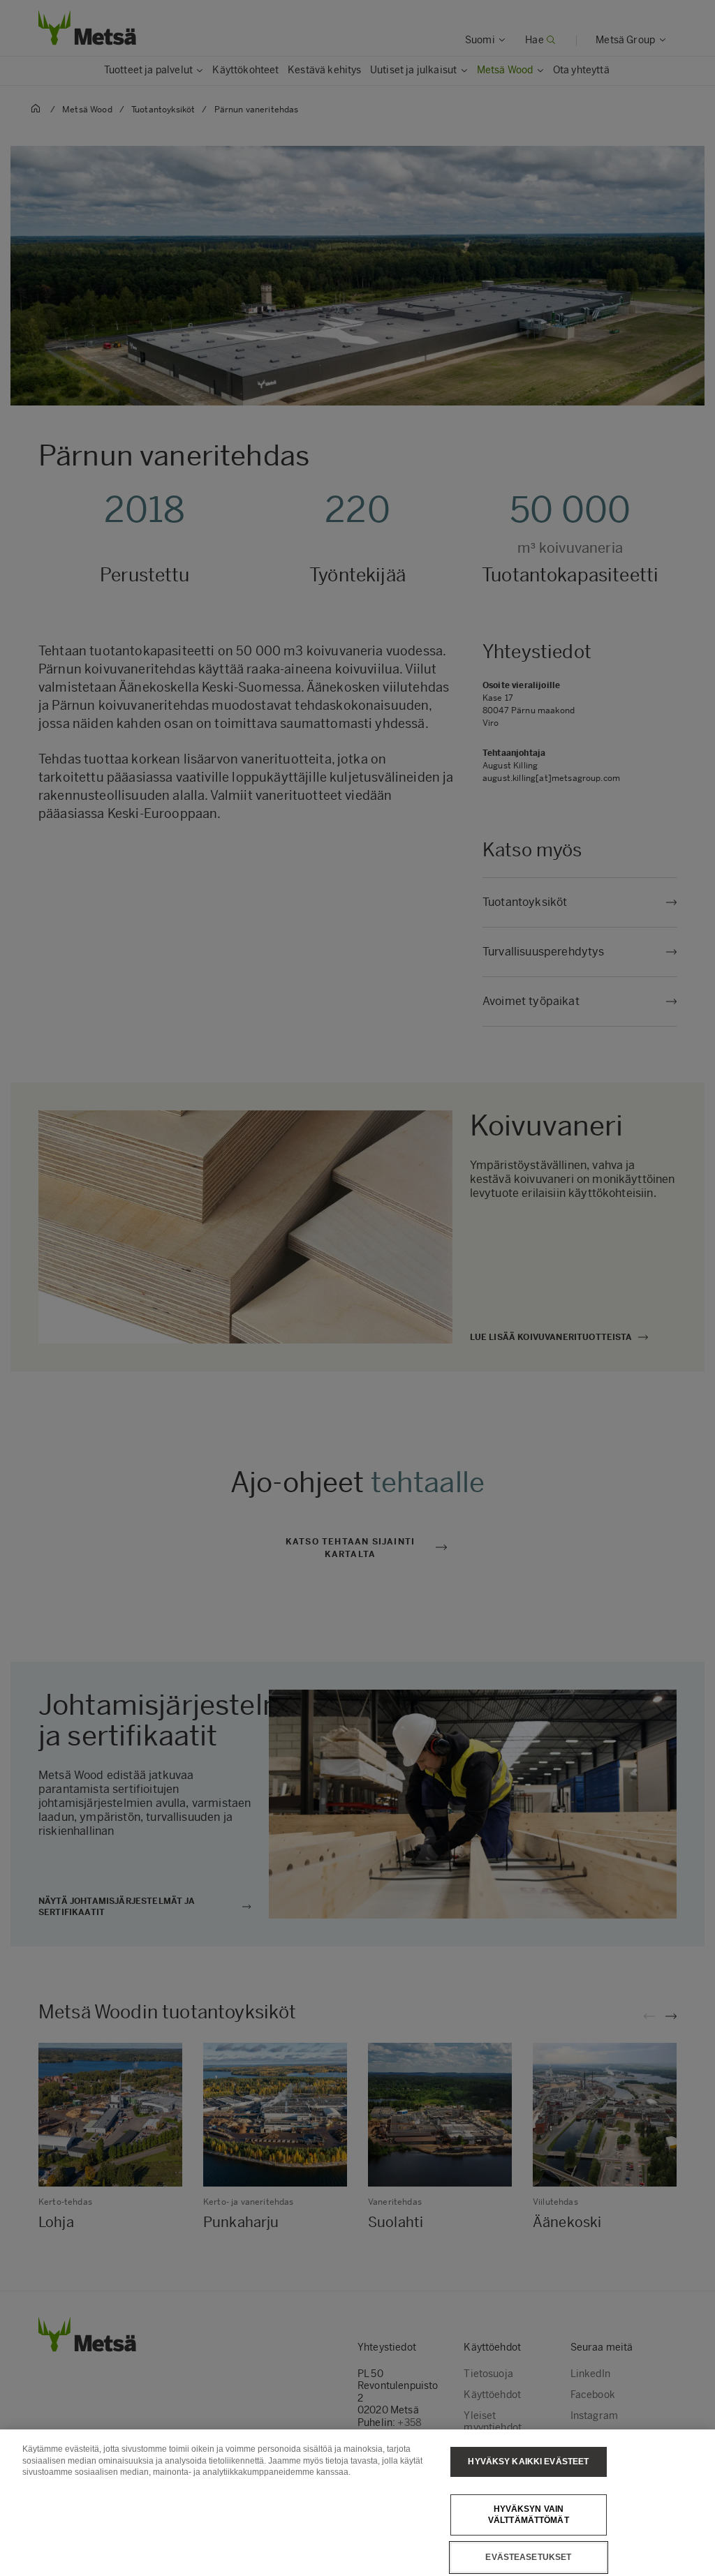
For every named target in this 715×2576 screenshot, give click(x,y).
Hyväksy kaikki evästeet (528, 2462)
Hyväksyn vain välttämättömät (529, 2515)
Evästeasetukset (528, 2557)
